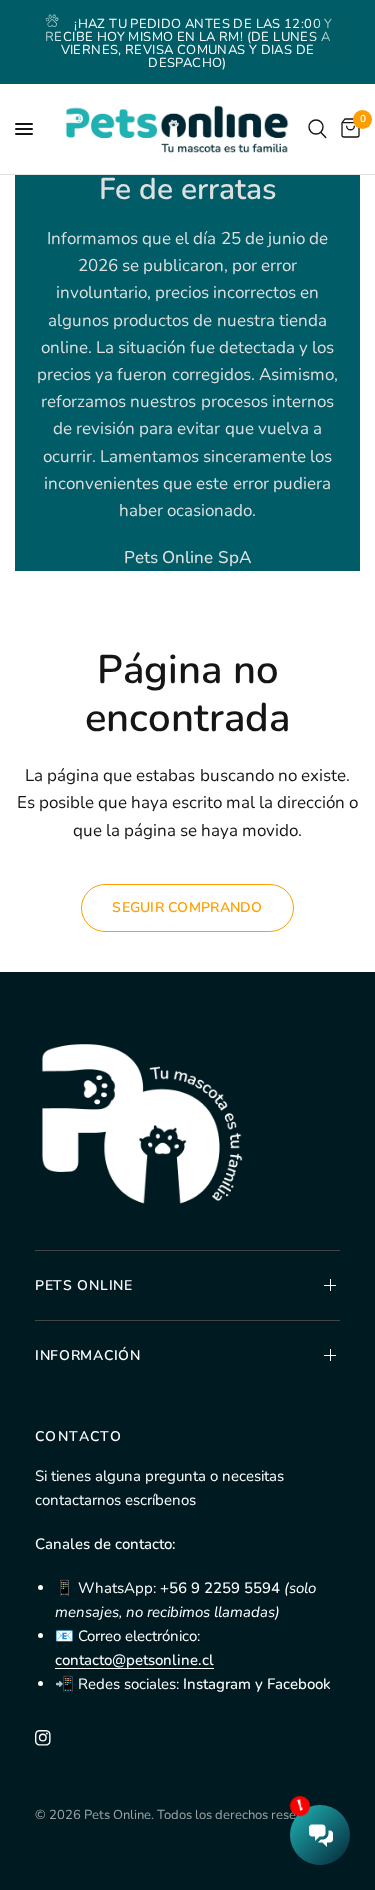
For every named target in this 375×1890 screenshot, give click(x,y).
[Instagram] (57, 1738)
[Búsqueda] (317, 129)
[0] (347, 129)
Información (88, 1355)
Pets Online (84, 1285)
